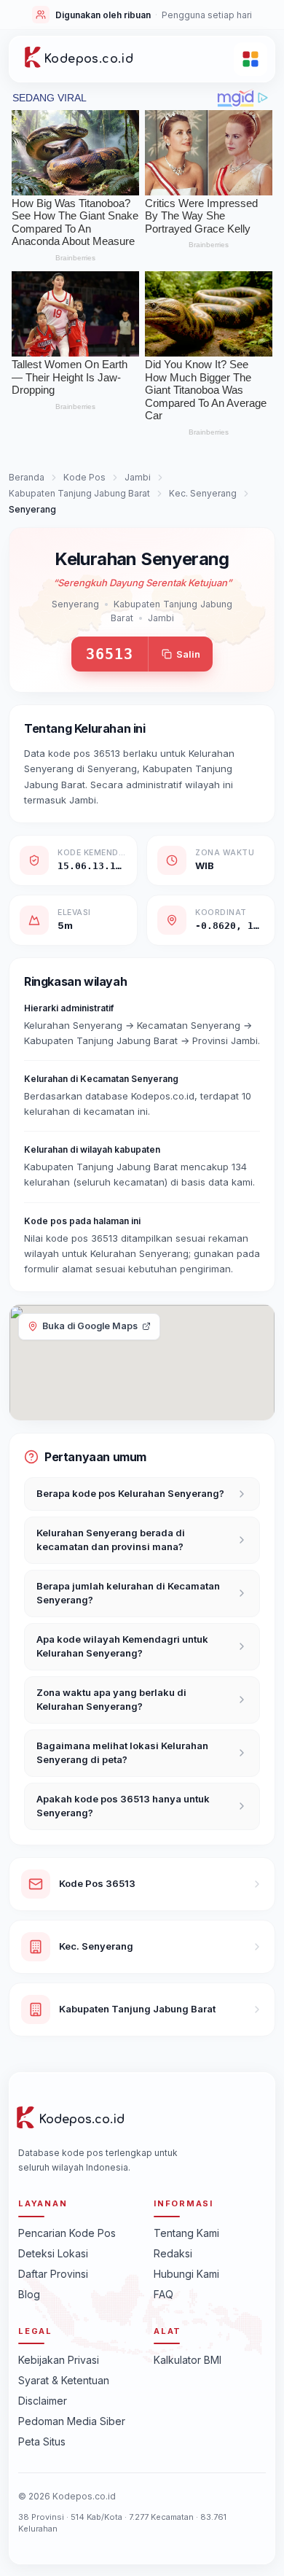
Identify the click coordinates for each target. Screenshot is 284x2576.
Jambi (138, 477)
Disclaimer (43, 2401)
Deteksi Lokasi (53, 2253)
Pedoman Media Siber (72, 2421)
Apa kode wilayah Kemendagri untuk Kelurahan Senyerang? (122, 1646)
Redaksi (173, 2253)
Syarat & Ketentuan (64, 2380)
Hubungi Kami (186, 2274)
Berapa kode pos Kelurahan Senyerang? (130, 1493)
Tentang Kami (186, 2233)
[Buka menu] (251, 59)
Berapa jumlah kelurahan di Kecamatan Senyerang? (128, 1593)
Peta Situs (42, 2441)
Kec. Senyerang (203, 493)
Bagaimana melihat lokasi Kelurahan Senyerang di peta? (122, 1753)
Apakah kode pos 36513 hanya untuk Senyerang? (123, 1806)
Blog (29, 2294)
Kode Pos (84, 477)
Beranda (27, 477)
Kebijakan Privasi (59, 2360)
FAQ (163, 2294)
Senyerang (75, 604)
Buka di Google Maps (90, 1326)
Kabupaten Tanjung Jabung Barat (79, 493)
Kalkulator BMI (188, 2360)
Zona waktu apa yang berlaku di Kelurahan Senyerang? (111, 1700)
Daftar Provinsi (53, 2274)
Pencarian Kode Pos (67, 2233)
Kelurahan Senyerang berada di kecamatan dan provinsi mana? (111, 1540)
